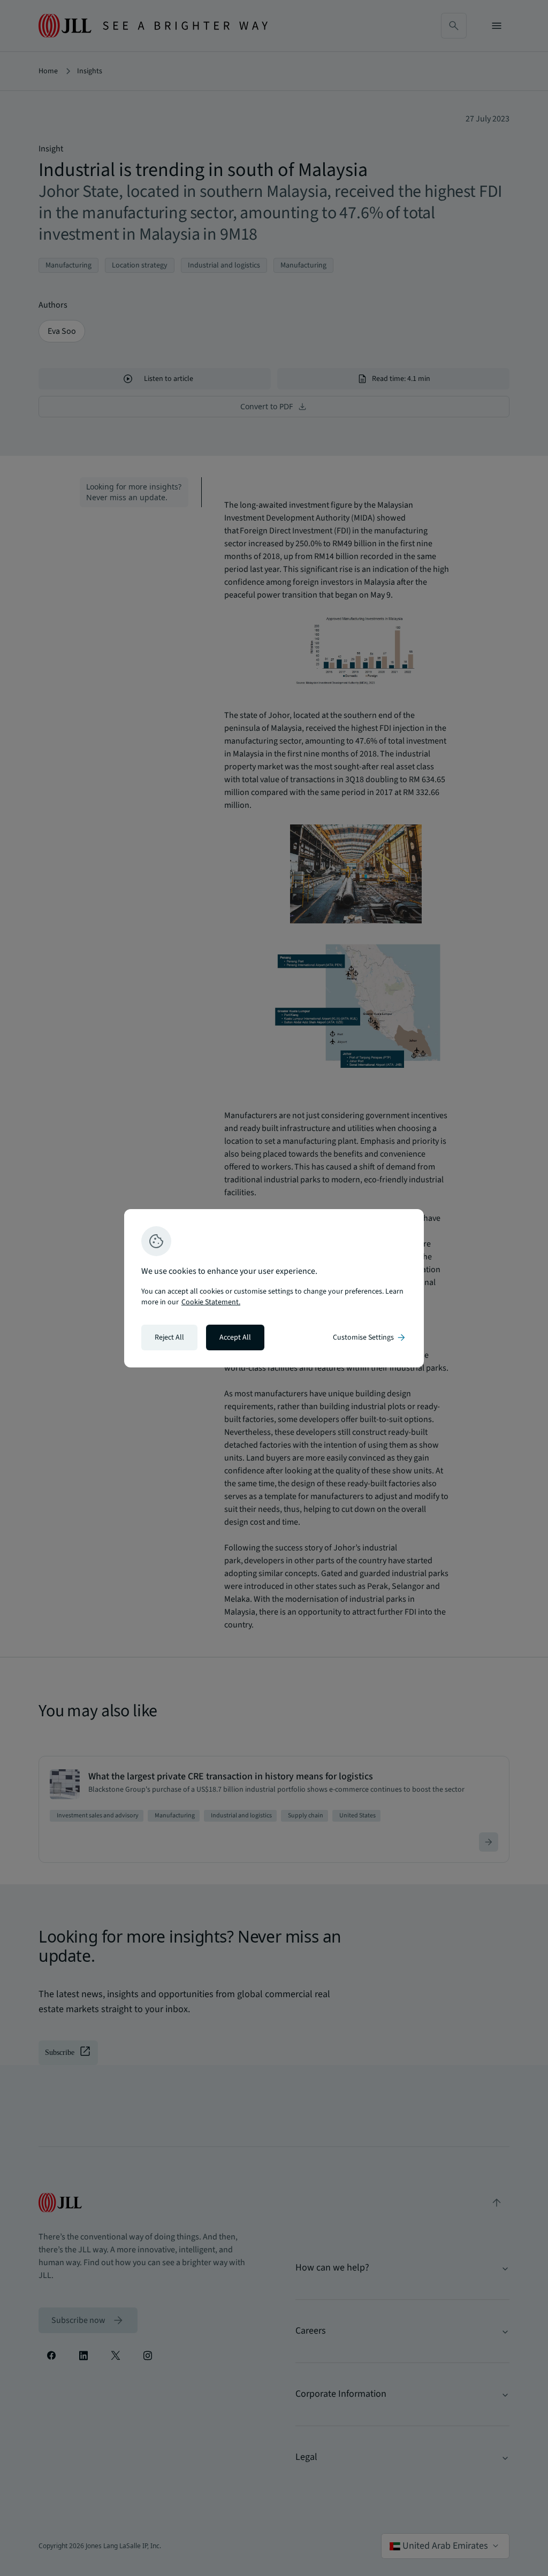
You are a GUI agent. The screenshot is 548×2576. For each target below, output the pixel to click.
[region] (274, 1288)
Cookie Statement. (211, 1302)
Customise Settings (370, 1337)
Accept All (235, 1337)
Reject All (169, 1337)
